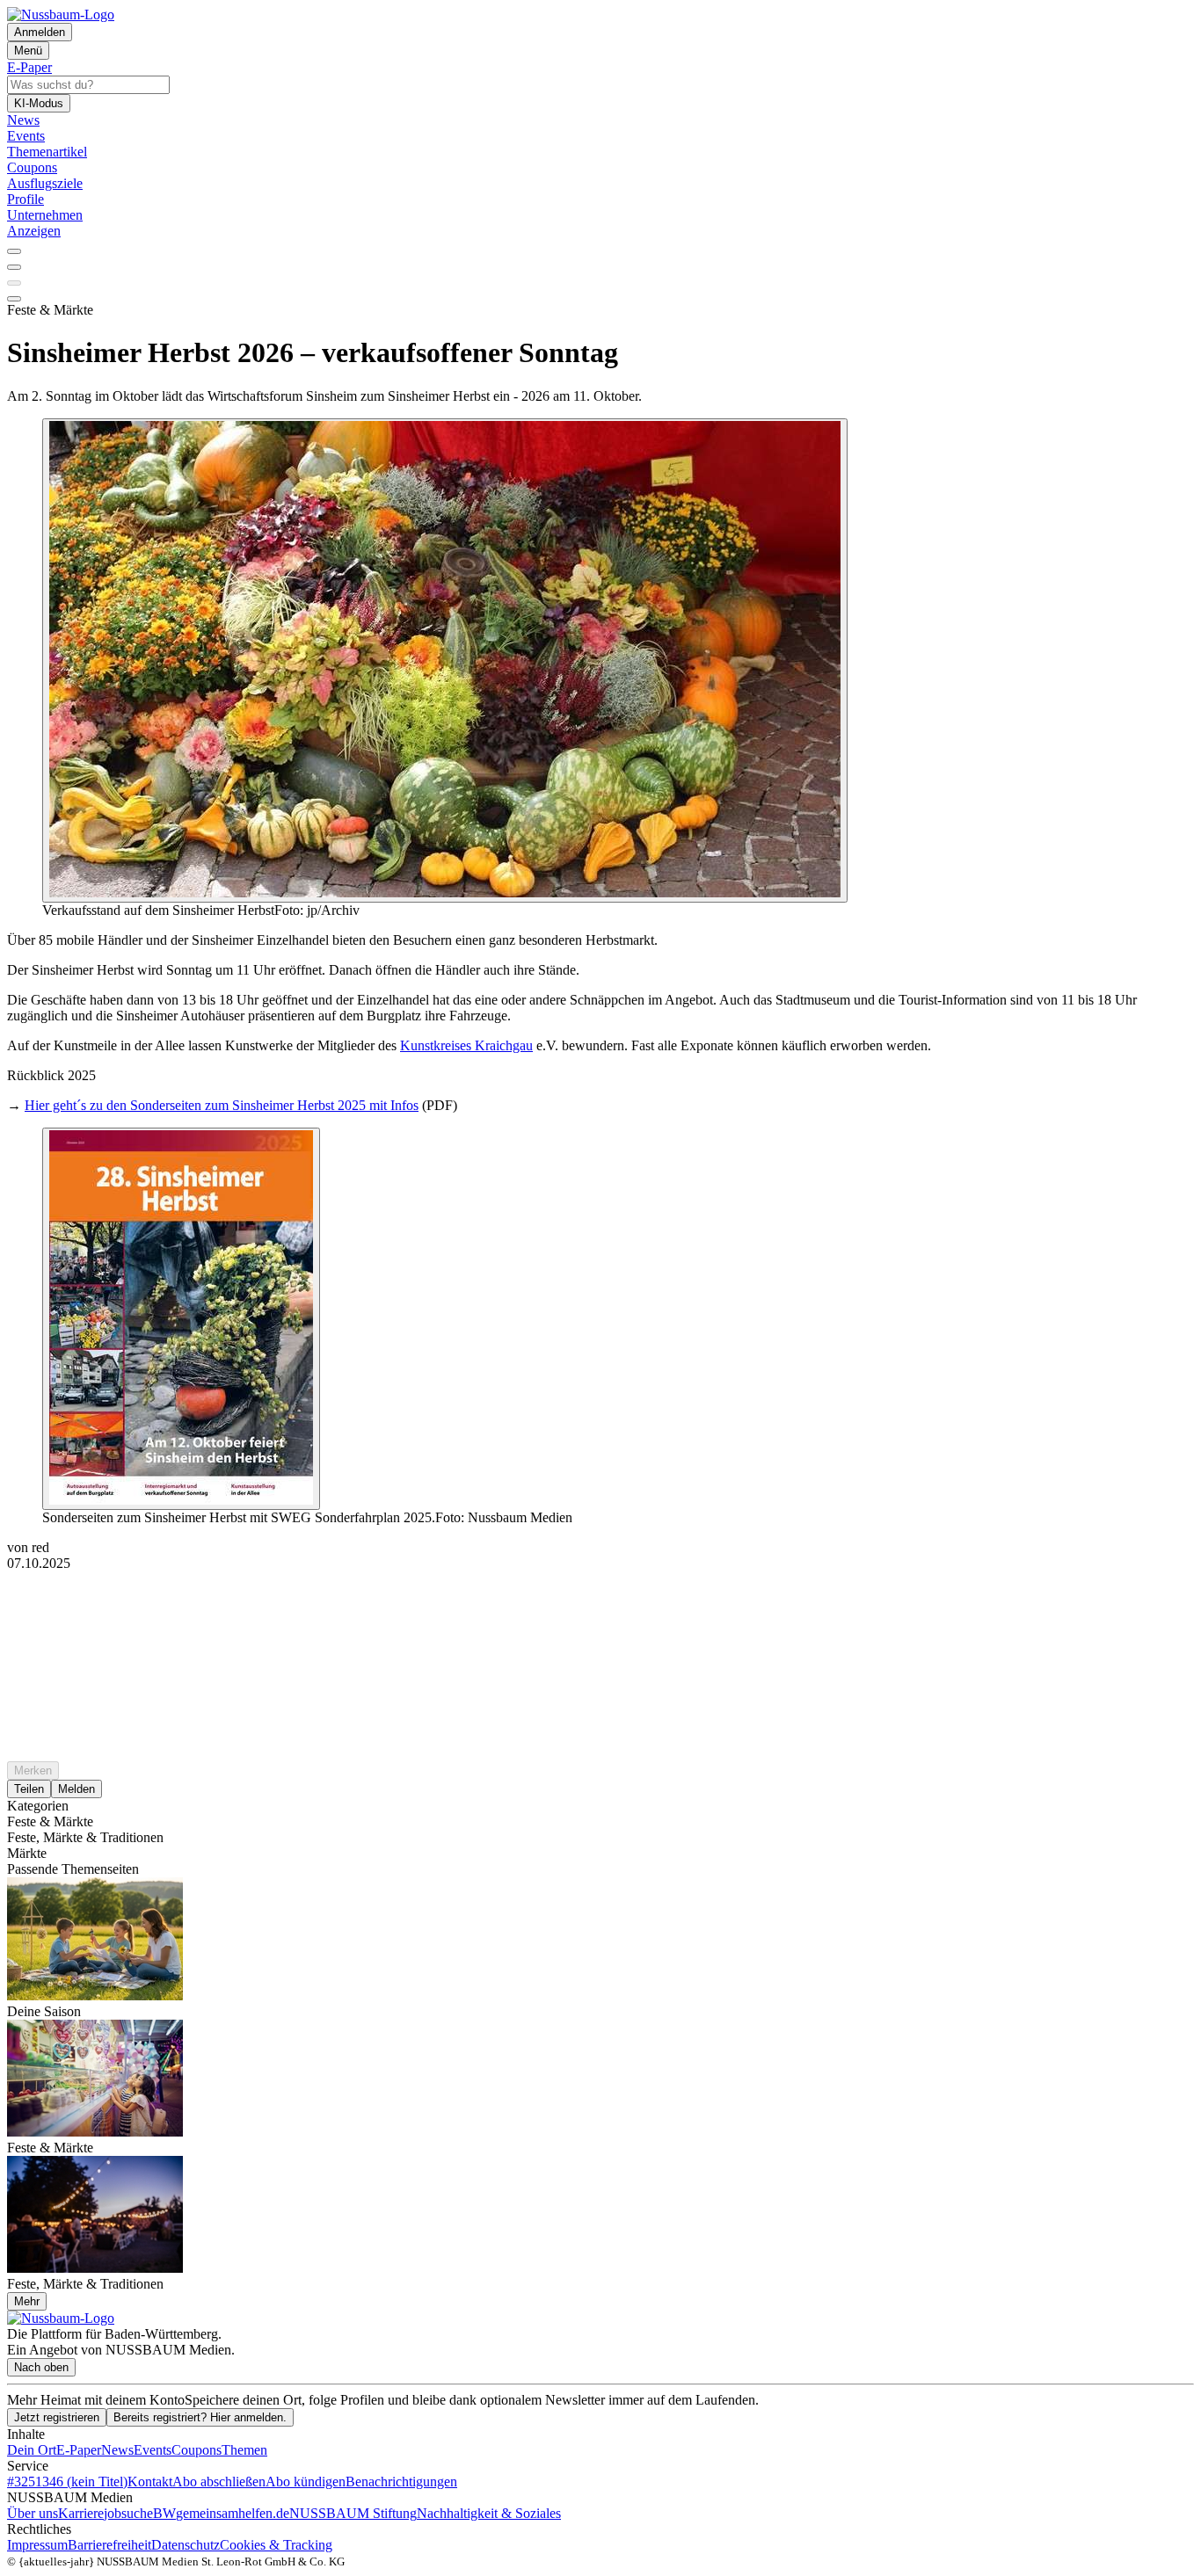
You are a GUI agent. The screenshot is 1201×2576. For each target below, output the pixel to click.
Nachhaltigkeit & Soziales (489, 2513)
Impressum (37, 2545)
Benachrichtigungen (401, 2482)
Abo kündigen (306, 2482)
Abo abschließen (219, 2482)
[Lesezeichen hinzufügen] (14, 283)
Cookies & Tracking (276, 2545)
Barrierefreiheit (109, 2545)
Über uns (33, 2513)
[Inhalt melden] (14, 299)
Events (153, 2450)
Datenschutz (186, 2545)
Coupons (197, 2450)
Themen (244, 2450)
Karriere (81, 2513)
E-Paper (79, 2450)
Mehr (27, 2301)
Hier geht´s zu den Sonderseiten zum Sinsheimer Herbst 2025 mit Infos (222, 1105)
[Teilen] (14, 267)
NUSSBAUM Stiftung (353, 2513)
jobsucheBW (140, 2513)
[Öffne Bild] (445, 660)
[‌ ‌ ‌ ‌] (600, 1603)
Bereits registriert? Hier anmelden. (200, 2417)
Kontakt (150, 2482)
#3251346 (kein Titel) (67, 2482)
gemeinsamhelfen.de (233, 2513)
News (117, 2450)
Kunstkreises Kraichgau (466, 1045)
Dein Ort (32, 2450)
